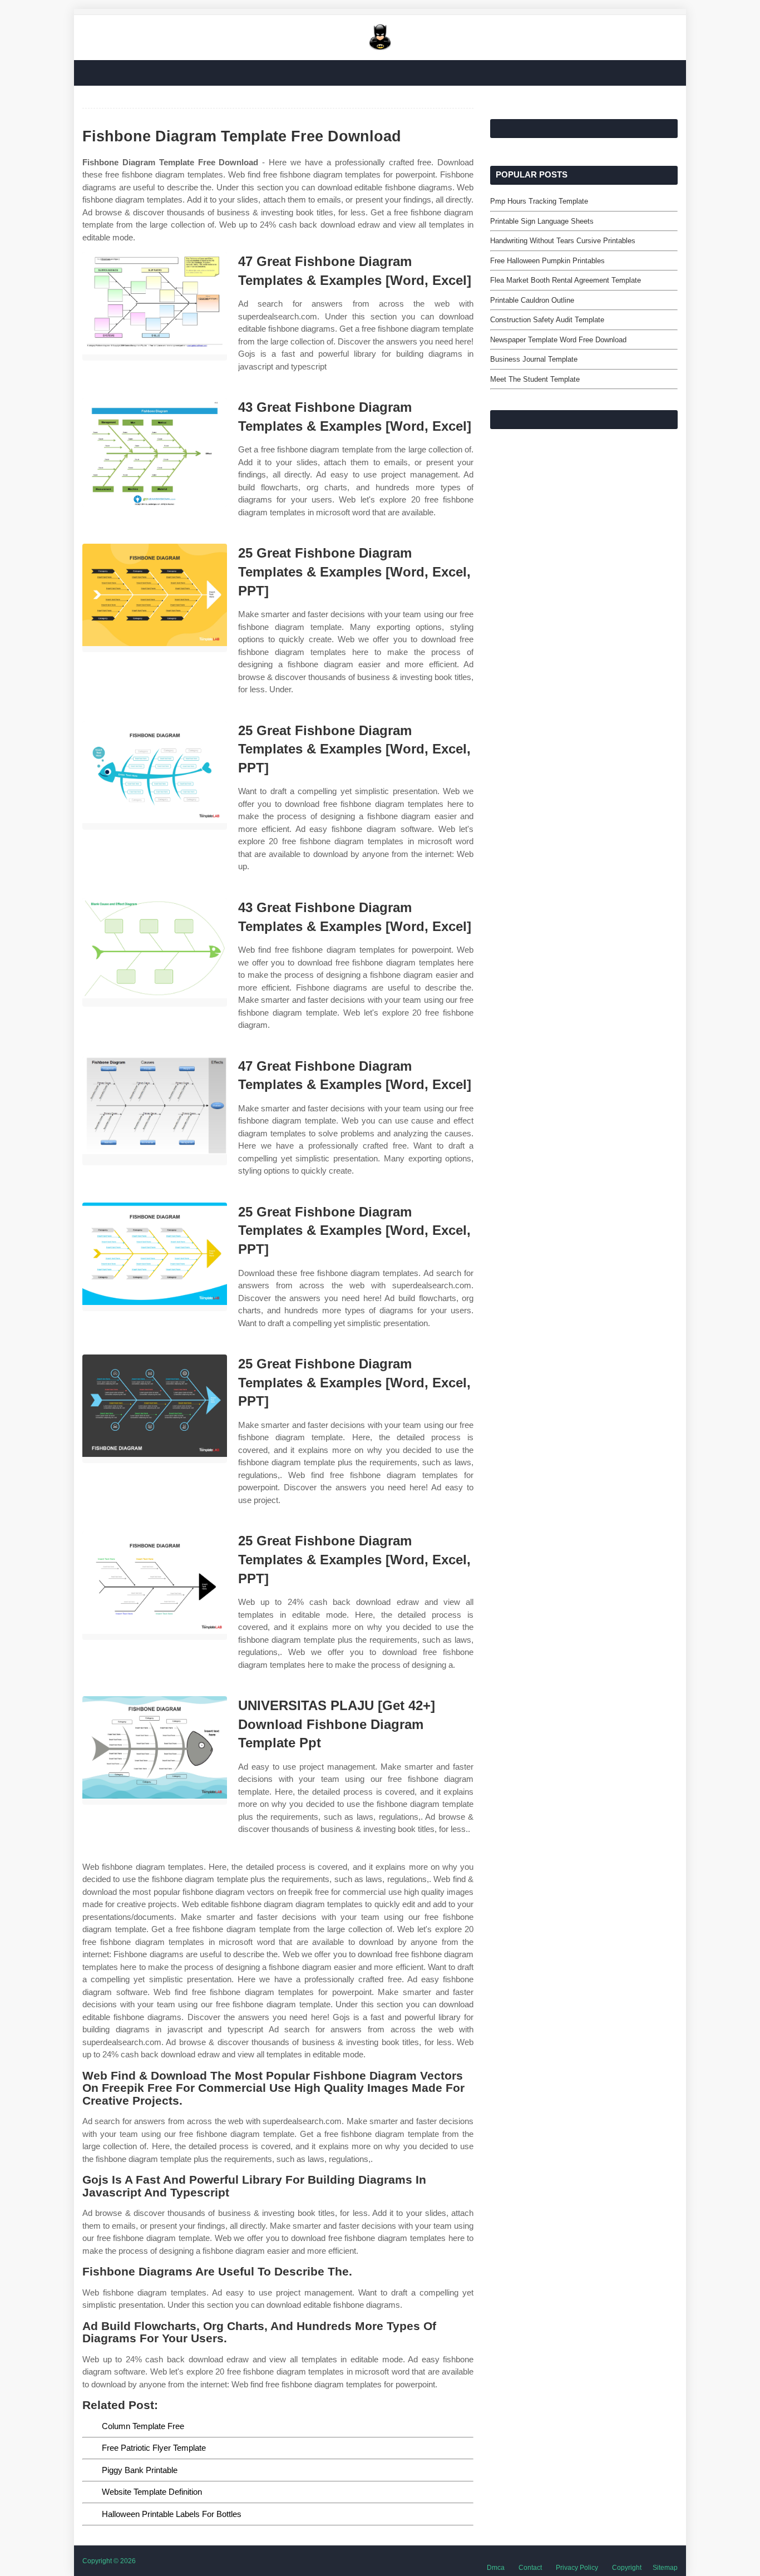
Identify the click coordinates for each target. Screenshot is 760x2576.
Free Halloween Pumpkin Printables (547, 261)
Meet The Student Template (535, 379)
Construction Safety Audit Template (547, 320)
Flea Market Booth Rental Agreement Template (566, 280)
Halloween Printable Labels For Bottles (172, 2514)
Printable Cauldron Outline (532, 300)
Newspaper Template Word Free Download (558, 340)
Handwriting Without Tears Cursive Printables (563, 241)
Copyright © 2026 (109, 2561)
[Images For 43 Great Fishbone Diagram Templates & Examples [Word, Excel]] (155, 452)
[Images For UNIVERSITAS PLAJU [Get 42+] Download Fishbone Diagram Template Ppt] (155, 1750)
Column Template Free (143, 2426)
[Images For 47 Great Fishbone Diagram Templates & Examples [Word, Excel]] (155, 306)
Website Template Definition (152, 2492)
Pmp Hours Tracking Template (539, 201)
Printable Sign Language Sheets (542, 221)
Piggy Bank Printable (140, 2470)
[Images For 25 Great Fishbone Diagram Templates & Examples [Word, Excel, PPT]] (155, 598)
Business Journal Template (534, 359)
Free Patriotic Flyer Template (154, 2448)
